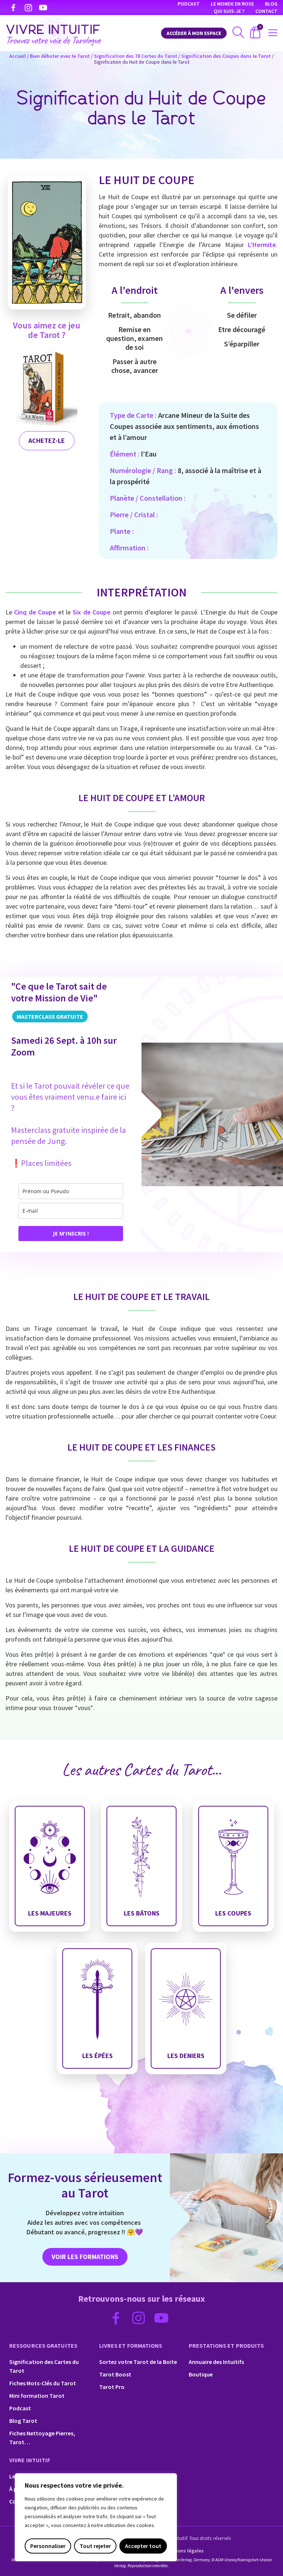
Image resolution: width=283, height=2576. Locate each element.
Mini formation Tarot (37, 2396)
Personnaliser (48, 2546)
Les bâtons (141, 1915)
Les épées (97, 2058)
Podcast (189, 4)
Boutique (201, 2374)
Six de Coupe (92, 612)
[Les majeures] (50, 1866)
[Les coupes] (233, 1866)
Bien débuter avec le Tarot (60, 56)
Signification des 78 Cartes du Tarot (136, 56)
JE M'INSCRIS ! (71, 1234)
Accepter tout (143, 2546)
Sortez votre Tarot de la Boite (138, 2362)
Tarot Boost (115, 2374)
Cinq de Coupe (35, 612)
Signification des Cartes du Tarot (44, 2366)
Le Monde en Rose (232, 4)
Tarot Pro (112, 2387)
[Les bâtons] (141, 1866)
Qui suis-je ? (229, 11)
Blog (271, 4)
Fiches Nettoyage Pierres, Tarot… (42, 2438)
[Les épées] (97, 2008)
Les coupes (233, 1915)
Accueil (18, 56)
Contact (266, 11)
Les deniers (186, 2058)
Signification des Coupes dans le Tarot (226, 56)
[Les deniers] (186, 2008)
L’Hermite (262, 245)
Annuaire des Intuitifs (216, 2362)
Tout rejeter (95, 2546)
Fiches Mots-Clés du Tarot (43, 2383)
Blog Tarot (23, 2421)
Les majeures (50, 1915)
